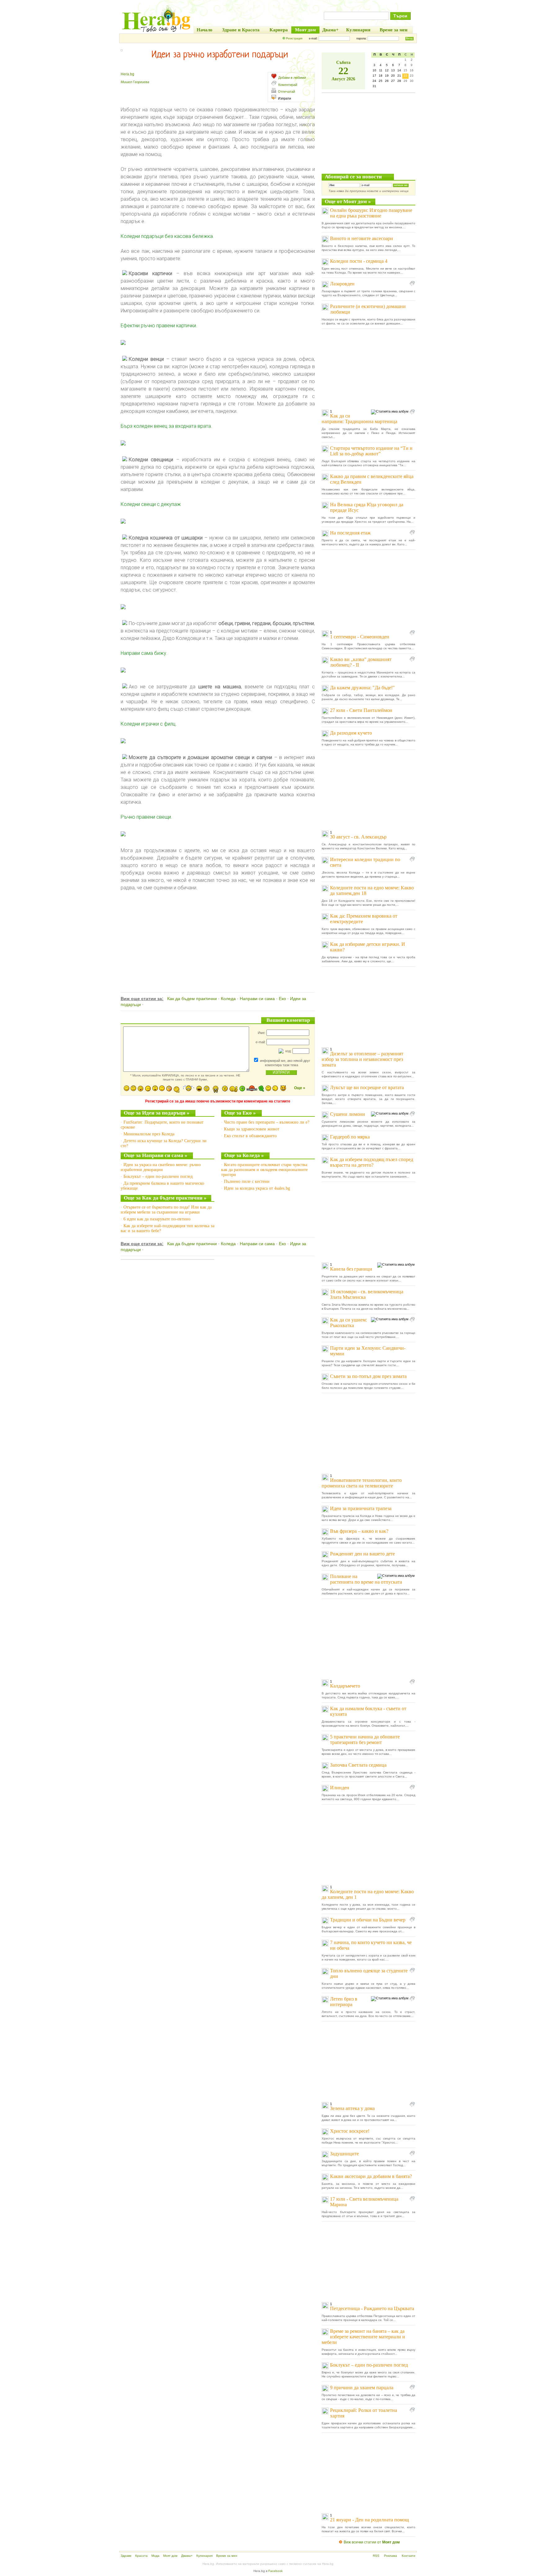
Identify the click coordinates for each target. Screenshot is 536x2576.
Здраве (126, 2556)
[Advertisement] (218, 935)
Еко (282, 999)
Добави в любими (292, 78)
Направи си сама (257, 999)
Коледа (228, 999)
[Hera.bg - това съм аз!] (156, 32)
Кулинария (204, 2556)
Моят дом (170, 2556)
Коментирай (288, 85)
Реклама (391, 2556)
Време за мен (227, 2556)
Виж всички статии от (372, 2542)
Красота (141, 2556)
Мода (155, 2556)
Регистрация (294, 38)
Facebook (275, 2571)
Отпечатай (286, 92)
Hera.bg (127, 74)
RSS (376, 2556)
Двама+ (187, 2556)
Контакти (409, 2556)
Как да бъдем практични (192, 999)
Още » (300, 1088)
